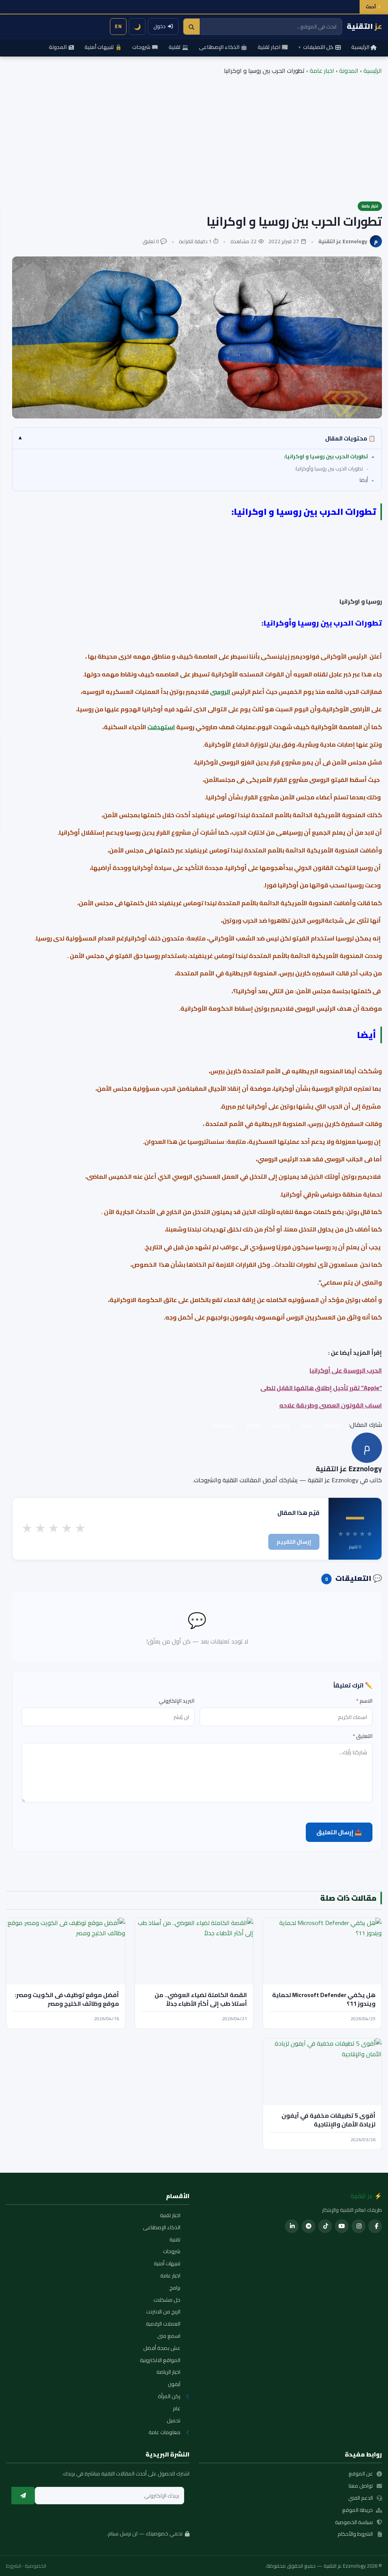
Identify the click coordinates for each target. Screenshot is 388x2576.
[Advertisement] (194, 133)
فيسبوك (333, 1425)
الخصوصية (35, 2566)
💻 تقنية (178, 47)
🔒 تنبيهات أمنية (103, 47)
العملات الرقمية (163, 2324)
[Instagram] (358, 2226)
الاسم (364, 1701)
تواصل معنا (361, 2486)
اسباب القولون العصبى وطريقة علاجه (331, 1405)
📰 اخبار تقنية (273, 47)
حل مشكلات (167, 2300)
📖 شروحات (145, 47)
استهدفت (161, 727)
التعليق (363, 1736)
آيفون (174, 2384)
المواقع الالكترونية (160, 2361)
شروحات (172, 2252)
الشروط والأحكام (355, 2534)
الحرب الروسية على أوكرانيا (346, 1370)
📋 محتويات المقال (197, 438)
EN (118, 26)
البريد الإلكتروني (177, 1701)
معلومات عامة (164, 2433)
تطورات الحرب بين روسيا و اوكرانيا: (326, 456)
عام (177, 2409)
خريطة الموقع (357, 2510)
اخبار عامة (322, 71)
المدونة (58, 47)
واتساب (281, 1425)
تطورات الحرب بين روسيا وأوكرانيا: (329, 469)
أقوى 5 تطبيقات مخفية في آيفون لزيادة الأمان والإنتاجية (329, 2120)
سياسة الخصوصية (354, 2523)
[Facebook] (375, 2226)
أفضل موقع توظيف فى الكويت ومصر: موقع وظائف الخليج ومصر (67, 1999)
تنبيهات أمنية (167, 2264)
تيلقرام (254, 1425)
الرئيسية (360, 47)
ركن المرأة (169, 2397)
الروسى (220, 692)
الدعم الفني (361, 2498)
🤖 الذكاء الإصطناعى (223, 47)
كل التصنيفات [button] (316, 47)
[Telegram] (308, 2226)
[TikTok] (325, 2226)
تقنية (175, 2240)
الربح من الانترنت (163, 2312)
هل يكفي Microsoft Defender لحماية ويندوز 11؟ (324, 1999)
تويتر (307, 1425)
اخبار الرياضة (168, 2372)
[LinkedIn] (292, 2226)
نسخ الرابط (224, 1425)
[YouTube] (342, 2226)
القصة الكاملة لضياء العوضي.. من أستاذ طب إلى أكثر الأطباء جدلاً (201, 1999)
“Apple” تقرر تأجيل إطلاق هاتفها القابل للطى (321, 1388)
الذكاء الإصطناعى (162, 2228)
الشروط (14, 2566)
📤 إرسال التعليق (339, 1832)
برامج (175, 2288)
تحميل (174, 2421)
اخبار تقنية (170, 2216)
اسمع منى (169, 2336)
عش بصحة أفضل (162, 2348)
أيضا (363, 480)
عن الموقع (361, 2474)
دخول (160, 26)
